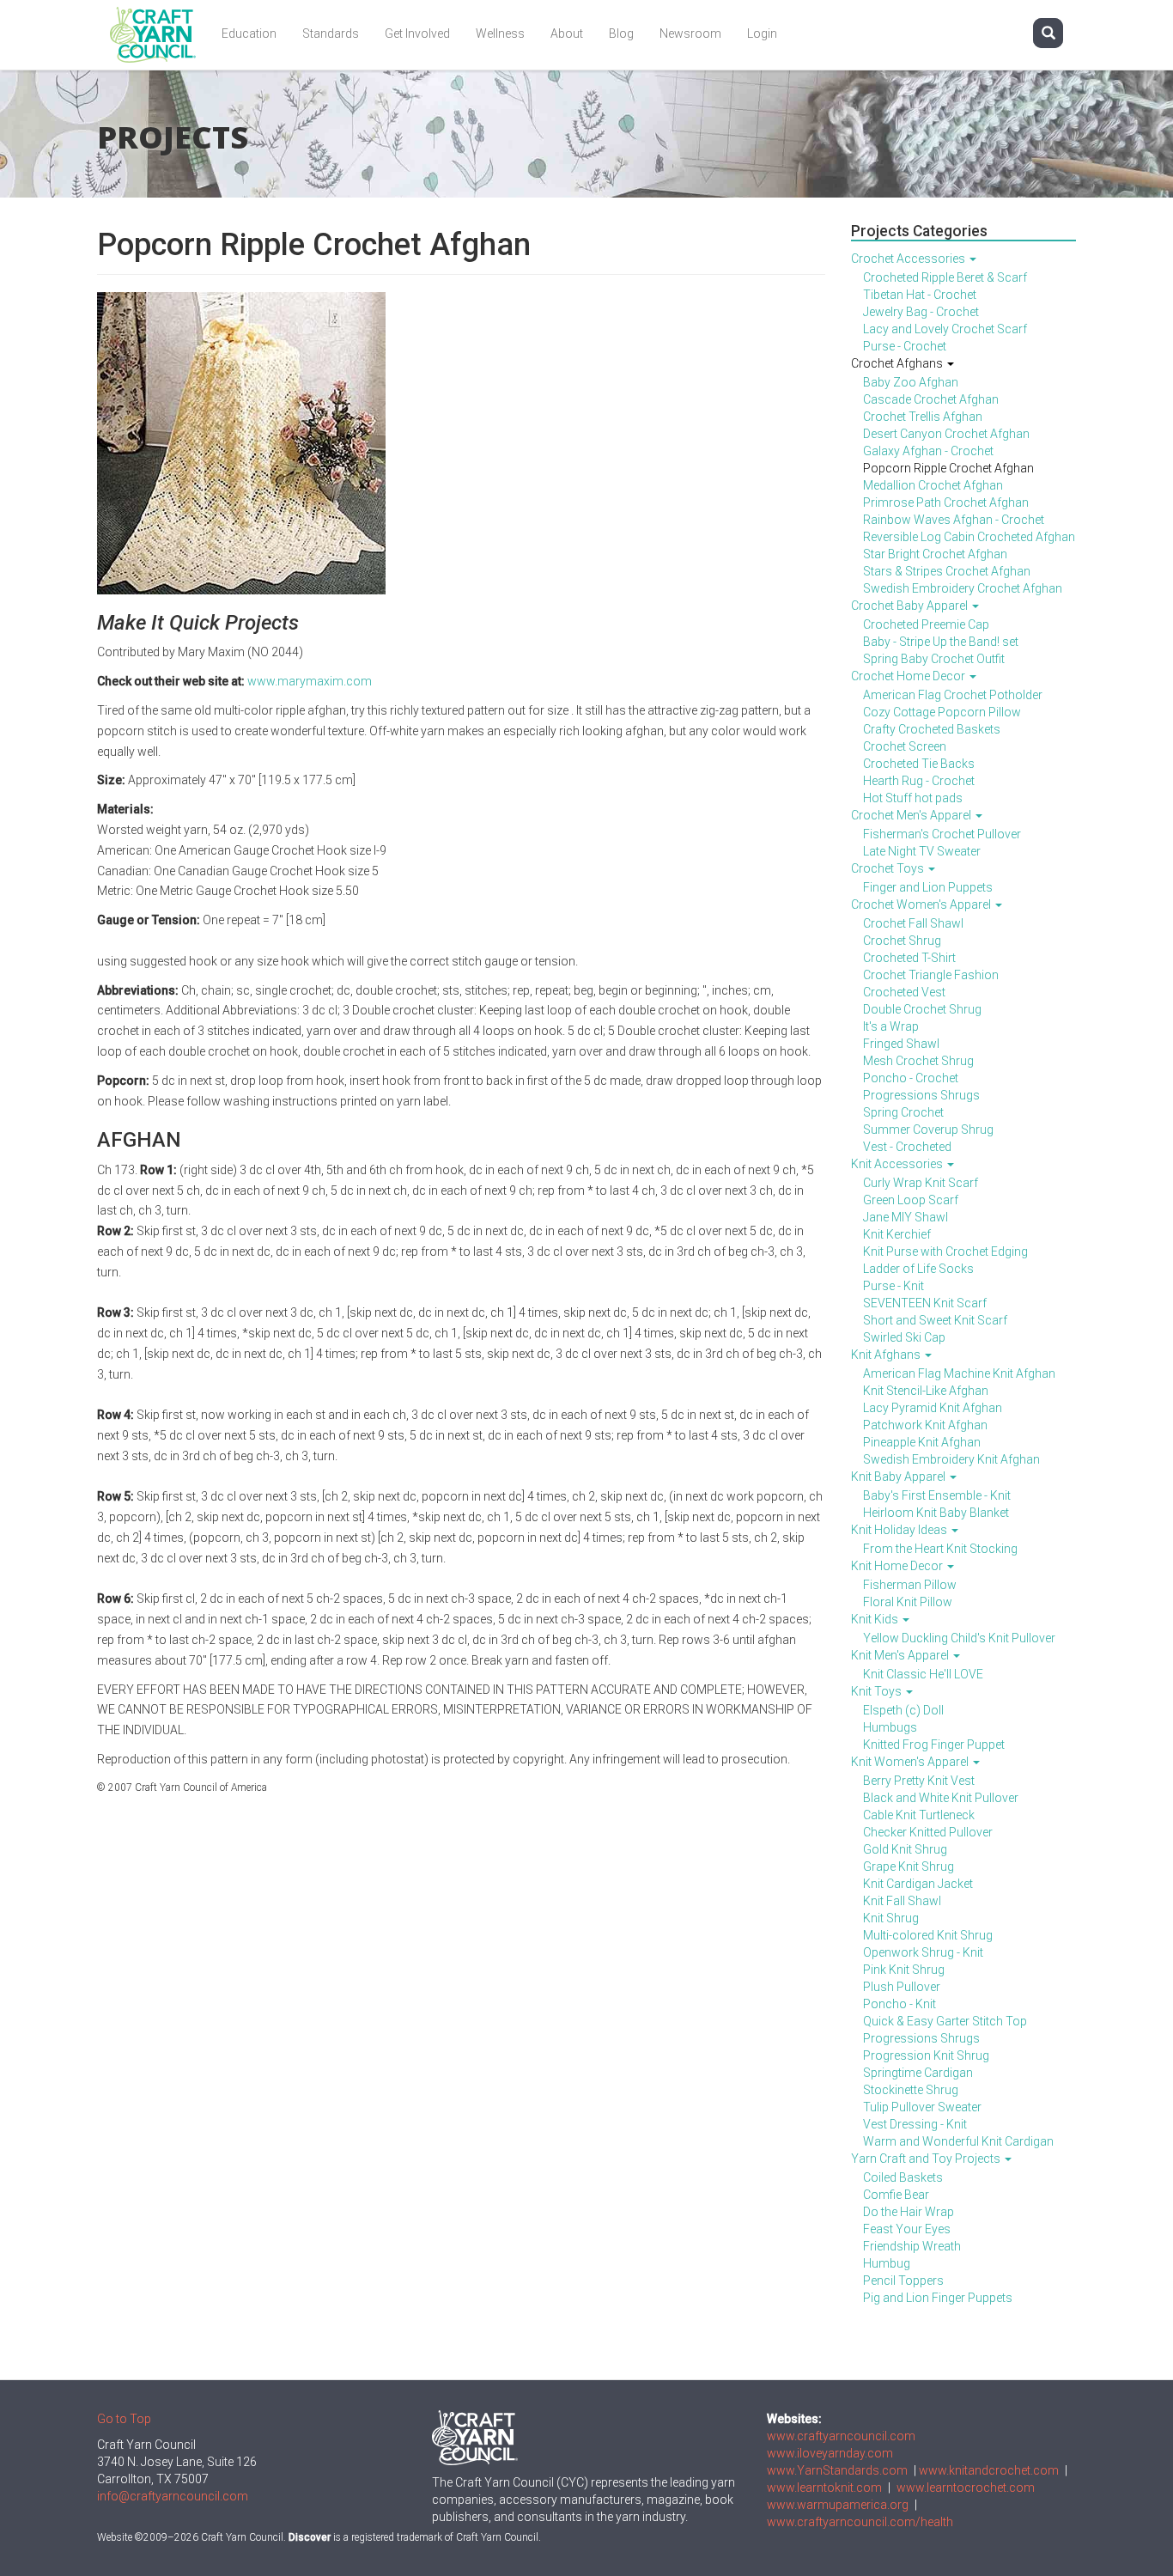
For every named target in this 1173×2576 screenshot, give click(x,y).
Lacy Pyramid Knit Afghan (933, 1408)
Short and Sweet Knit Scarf (935, 1320)
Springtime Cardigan (918, 2073)
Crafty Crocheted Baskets (932, 729)
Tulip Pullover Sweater (922, 2107)
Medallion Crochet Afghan (933, 485)
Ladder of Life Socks (918, 1269)
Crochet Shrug (902, 941)
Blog (621, 33)
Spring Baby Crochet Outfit (934, 659)
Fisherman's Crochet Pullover (942, 834)
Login (762, 33)
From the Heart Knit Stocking (940, 1549)
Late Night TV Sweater (922, 851)
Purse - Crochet (905, 346)
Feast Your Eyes (907, 2229)
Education (249, 33)
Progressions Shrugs (921, 1095)
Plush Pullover (902, 1987)
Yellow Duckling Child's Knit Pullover (959, 1638)
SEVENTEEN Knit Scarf (925, 1303)
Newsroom (690, 33)
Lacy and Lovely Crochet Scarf (945, 329)
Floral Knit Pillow (908, 1602)
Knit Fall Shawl (902, 1901)
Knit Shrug (891, 1918)
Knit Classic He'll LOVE (923, 1674)
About (567, 33)
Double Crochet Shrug (922, 1009)
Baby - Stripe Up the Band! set (941, 642)
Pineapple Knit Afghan (922, 1442)
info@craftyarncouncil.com (173, 2496)
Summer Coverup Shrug (928, 1130)
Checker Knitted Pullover (928, 1832)
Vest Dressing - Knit (915, 2124)
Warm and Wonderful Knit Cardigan (958, 2141)
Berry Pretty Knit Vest (919, 1781)
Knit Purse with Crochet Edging (945, 1251)
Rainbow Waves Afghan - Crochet (954, 520)
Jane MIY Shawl (906, 1217)
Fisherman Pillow (910, 1585)
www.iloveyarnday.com (830, 2453)
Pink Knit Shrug (904, 1970)
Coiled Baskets (903, 2177)
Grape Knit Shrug (909, 1867)
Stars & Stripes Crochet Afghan (947, 571)
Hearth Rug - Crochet (919, 781)
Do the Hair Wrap (909, 2212)
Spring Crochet (903, 1112)
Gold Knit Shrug (905, 1849)
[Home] (159, 35)
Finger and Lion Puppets (928, 887)
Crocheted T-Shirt (909, 958)
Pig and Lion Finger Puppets (938, 2298)
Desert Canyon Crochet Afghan (946, 434)
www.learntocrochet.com (966, 2488)
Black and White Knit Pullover (941, 1798)
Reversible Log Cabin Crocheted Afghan (969, 537)
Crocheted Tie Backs (919, 764)
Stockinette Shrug (911, 2090)
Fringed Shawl (901, 1044)
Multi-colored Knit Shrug (928, 1935)
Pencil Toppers (903, 2281)
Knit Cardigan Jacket (918, 1884)
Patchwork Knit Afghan (925, 1425)
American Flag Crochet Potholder (953, 695)
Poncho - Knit (900, 2004)
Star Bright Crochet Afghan (935, 554)
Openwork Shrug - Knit (923, 1952)
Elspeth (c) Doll (903, 1710)
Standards (331, 33)
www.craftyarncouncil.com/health (860, 2522)
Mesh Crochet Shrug (918, 1061)
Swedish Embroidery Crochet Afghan (963, 588)
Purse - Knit (893, 1286)
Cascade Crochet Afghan (931, 399)
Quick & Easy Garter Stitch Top (945, 2021)
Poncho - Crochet (911, 1078)
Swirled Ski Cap (904, 1337)
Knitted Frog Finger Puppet (934, 1745)
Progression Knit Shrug (926, 2055)
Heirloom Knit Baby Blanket (936, 1513)
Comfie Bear (896, 2195)
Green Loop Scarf (911, 1200)
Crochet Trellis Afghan (923, 417)
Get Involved (417, 33)
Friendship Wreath (912, 2246)
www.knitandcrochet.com (989, 2470)
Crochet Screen (905, 746)
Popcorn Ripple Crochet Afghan (948, 468)
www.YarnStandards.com (837, 2470)
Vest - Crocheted (907, 1147)
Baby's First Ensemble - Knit (937, 1495)
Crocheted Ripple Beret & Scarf (945, 277)
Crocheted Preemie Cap (926, 624)
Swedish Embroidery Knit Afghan (951, 1459)
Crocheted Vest (904, 992)
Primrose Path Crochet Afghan (946, 502)
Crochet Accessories (909, 259)
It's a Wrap (891, 1026)
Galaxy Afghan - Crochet (928, 451)
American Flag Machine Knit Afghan (959, 1373)
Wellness (500, 33)
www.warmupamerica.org (838, 2505)
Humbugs (890, 1727)
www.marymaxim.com (310, 681)
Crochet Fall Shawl (913, 923)
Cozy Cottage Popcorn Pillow (942, 712)
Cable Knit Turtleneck (919, 1815)
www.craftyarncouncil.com (841, 2436)
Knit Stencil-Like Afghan (926, 1391)
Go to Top (124, 2419)
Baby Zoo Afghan (911, 382)
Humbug (887, 2263)
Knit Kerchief (897, 1234)
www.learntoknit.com (824, 2488)
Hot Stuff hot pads (913, 798)
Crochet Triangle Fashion (931, 975)
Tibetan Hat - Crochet (920, 295)
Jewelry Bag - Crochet (921, 312)
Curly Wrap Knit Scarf (921, 1183)
